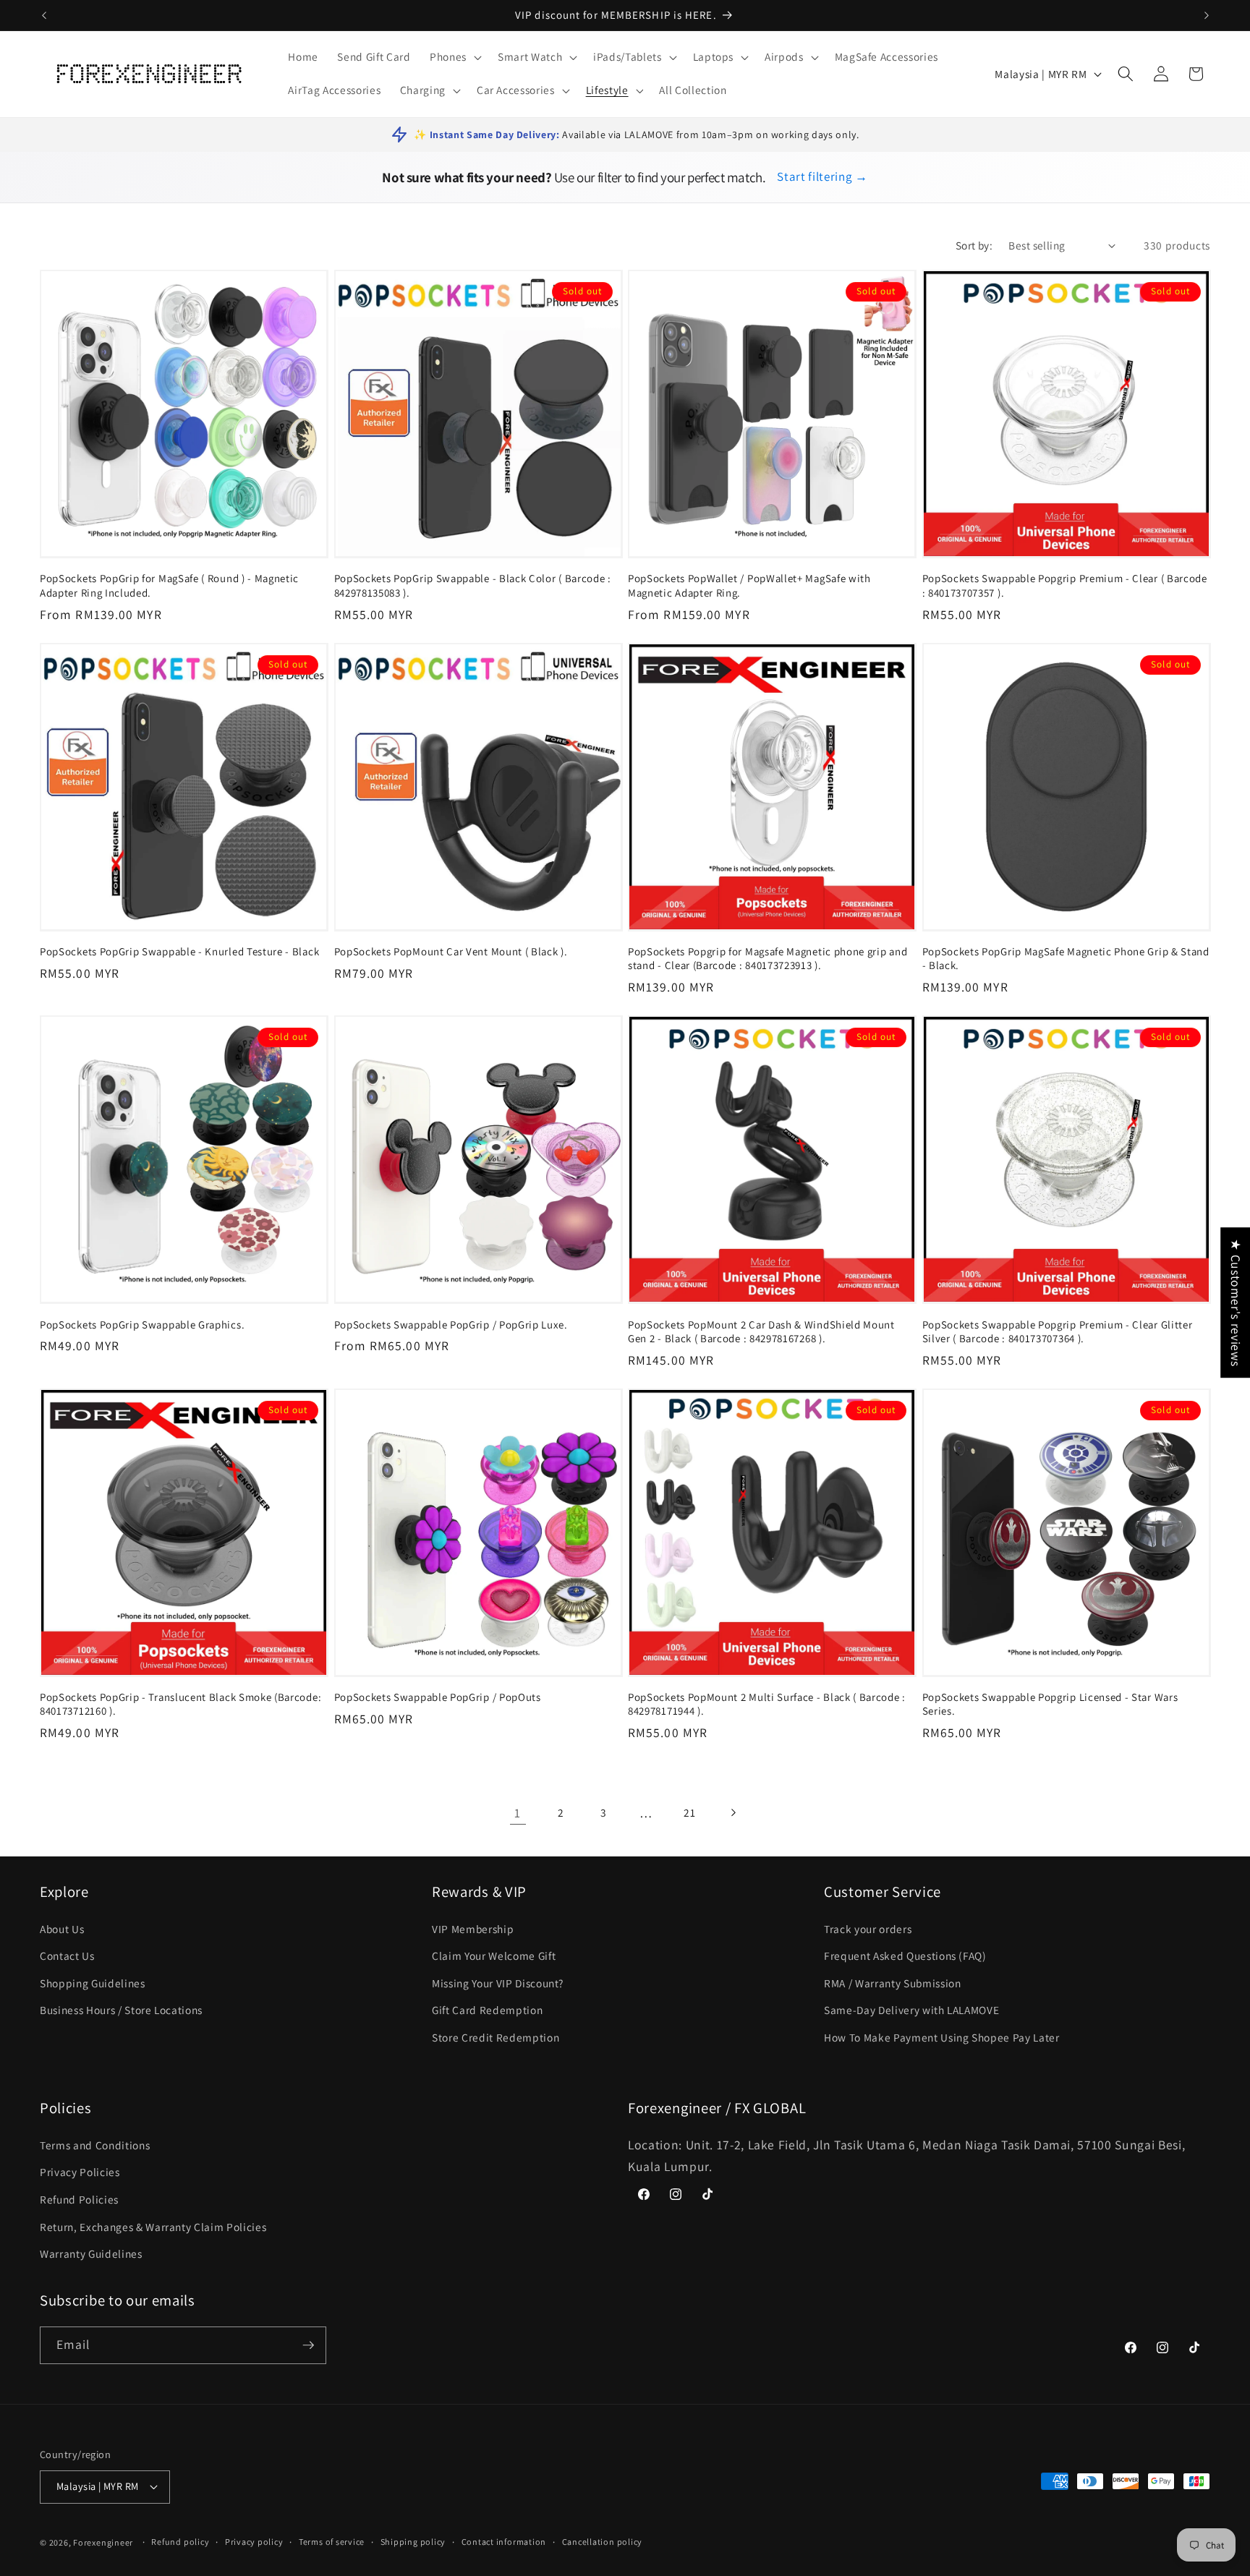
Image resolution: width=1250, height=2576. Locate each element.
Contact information (504, 2542)
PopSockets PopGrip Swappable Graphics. (142, 1325)
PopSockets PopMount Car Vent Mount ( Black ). (451, 951)
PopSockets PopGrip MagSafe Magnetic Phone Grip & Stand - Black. (1066, 958)
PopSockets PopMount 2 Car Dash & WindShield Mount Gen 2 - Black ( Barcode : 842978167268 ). (761, 1331)
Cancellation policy (603, 2542)
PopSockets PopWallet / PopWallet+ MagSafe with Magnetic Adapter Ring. (749, 585)
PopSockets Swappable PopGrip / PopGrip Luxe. (451, 1325)
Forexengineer (103, 2542)
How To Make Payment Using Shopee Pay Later (942, 2037)
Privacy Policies (80, 2172)
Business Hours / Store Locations (121, 2010)
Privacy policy (254, 2542)
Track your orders (868, 1929)
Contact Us (67, 1956)
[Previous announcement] (44, 15)
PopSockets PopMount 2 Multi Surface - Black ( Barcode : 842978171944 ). (767, 1704)
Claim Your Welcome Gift (494, 1956)
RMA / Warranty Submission (893, 1983)
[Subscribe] (308, 2345)
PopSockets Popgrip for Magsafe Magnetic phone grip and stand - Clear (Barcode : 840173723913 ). (768, 958)
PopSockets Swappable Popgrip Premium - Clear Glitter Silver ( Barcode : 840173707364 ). (1058, 1331)
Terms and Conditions (95, 2145)
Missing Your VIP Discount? (498, 1983)
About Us (62, 1929)
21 (689, 1812)
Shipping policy (413, 2542)
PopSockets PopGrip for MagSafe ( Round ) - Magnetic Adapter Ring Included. (169, 585)
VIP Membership (473, 1929)
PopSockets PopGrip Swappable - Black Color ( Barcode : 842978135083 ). (473, 585)
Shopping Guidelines (93, 1983)
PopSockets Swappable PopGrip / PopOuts (438, 1697)
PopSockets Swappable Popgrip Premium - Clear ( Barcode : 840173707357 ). (1065, 585)
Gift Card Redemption (487, 2010)
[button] (454, 57)
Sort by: (974, 245)
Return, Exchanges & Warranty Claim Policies (153, 2227)
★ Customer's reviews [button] (1236, 1302)
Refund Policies (79, 2199)
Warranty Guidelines (91, 2253)
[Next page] (732, 1813)
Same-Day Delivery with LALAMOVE (911, 2010)
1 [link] (518, 1813)
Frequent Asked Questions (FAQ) (905, 1956)
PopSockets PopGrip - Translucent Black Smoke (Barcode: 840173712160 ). (180, 1704)
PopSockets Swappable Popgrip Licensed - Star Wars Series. (1050, 1704)
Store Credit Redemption (496, 2037)
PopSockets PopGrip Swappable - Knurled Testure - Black (179, 951)
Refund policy (180, 2542)
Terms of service (332, 2542)
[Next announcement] (1207, 15)
